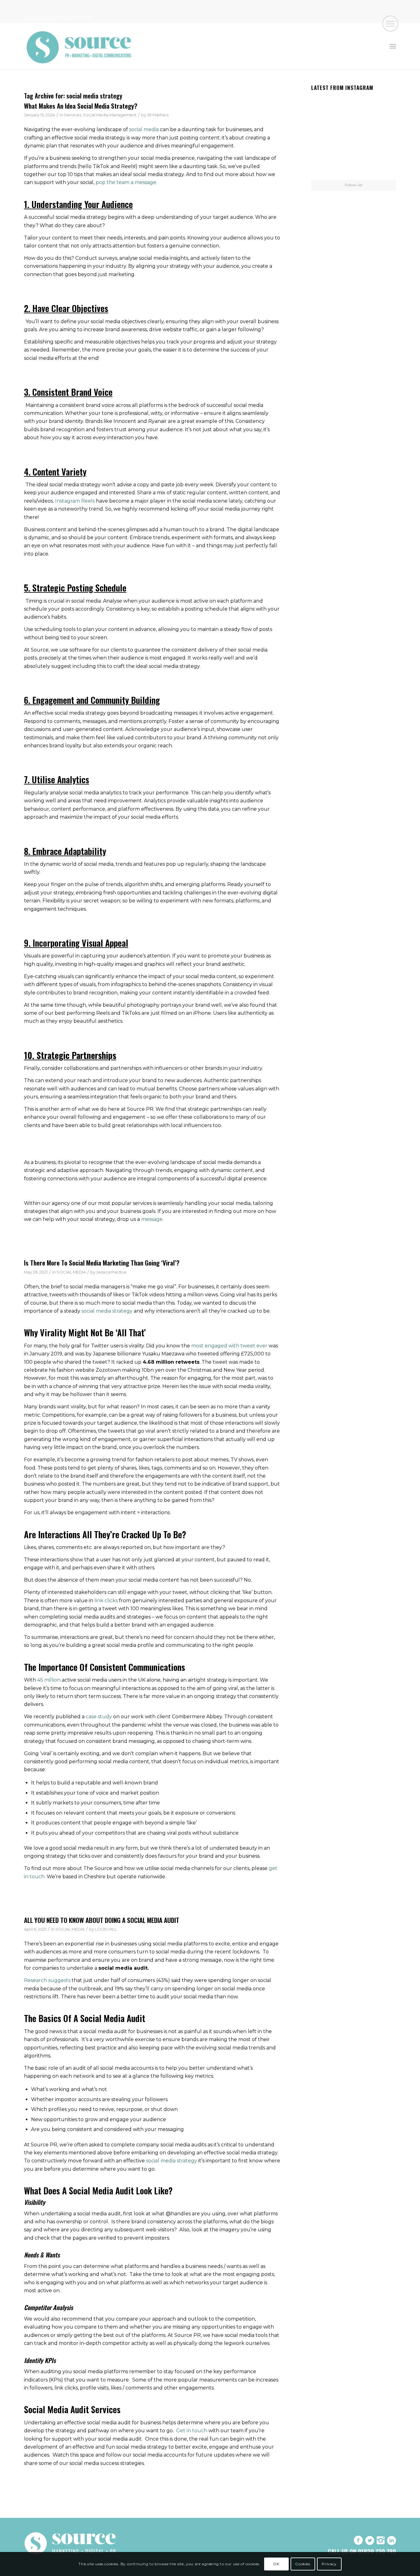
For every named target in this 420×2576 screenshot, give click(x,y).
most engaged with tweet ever (229, 1346)
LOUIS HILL (106, 1929)
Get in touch (192, 2431)
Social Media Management (110, 115)
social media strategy (107, 1311)
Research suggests (47, 1980)
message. (152, 1219)
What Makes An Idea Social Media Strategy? (81, 106)
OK (276, 2564)
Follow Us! (354, 185)
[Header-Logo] (79, 46)
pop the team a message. (126, 182)
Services (73, 115)
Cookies (303, 2564)
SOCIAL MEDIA (71, 1272)
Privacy (329, 2564)
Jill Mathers (158, 115)
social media (144, 129)
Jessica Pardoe (111, 1272)
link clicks (106, 1601)
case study (99, 1717)
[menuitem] (393, 46)
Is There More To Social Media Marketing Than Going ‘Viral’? (102, 1263)
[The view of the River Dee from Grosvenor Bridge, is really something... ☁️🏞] (382, 107)
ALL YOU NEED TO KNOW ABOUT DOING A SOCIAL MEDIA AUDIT (102, 1920)
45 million (49, 1680)
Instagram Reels (75, 501)
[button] (390, 24)
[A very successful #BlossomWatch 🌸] (354, 136)
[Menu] (393, 46)
